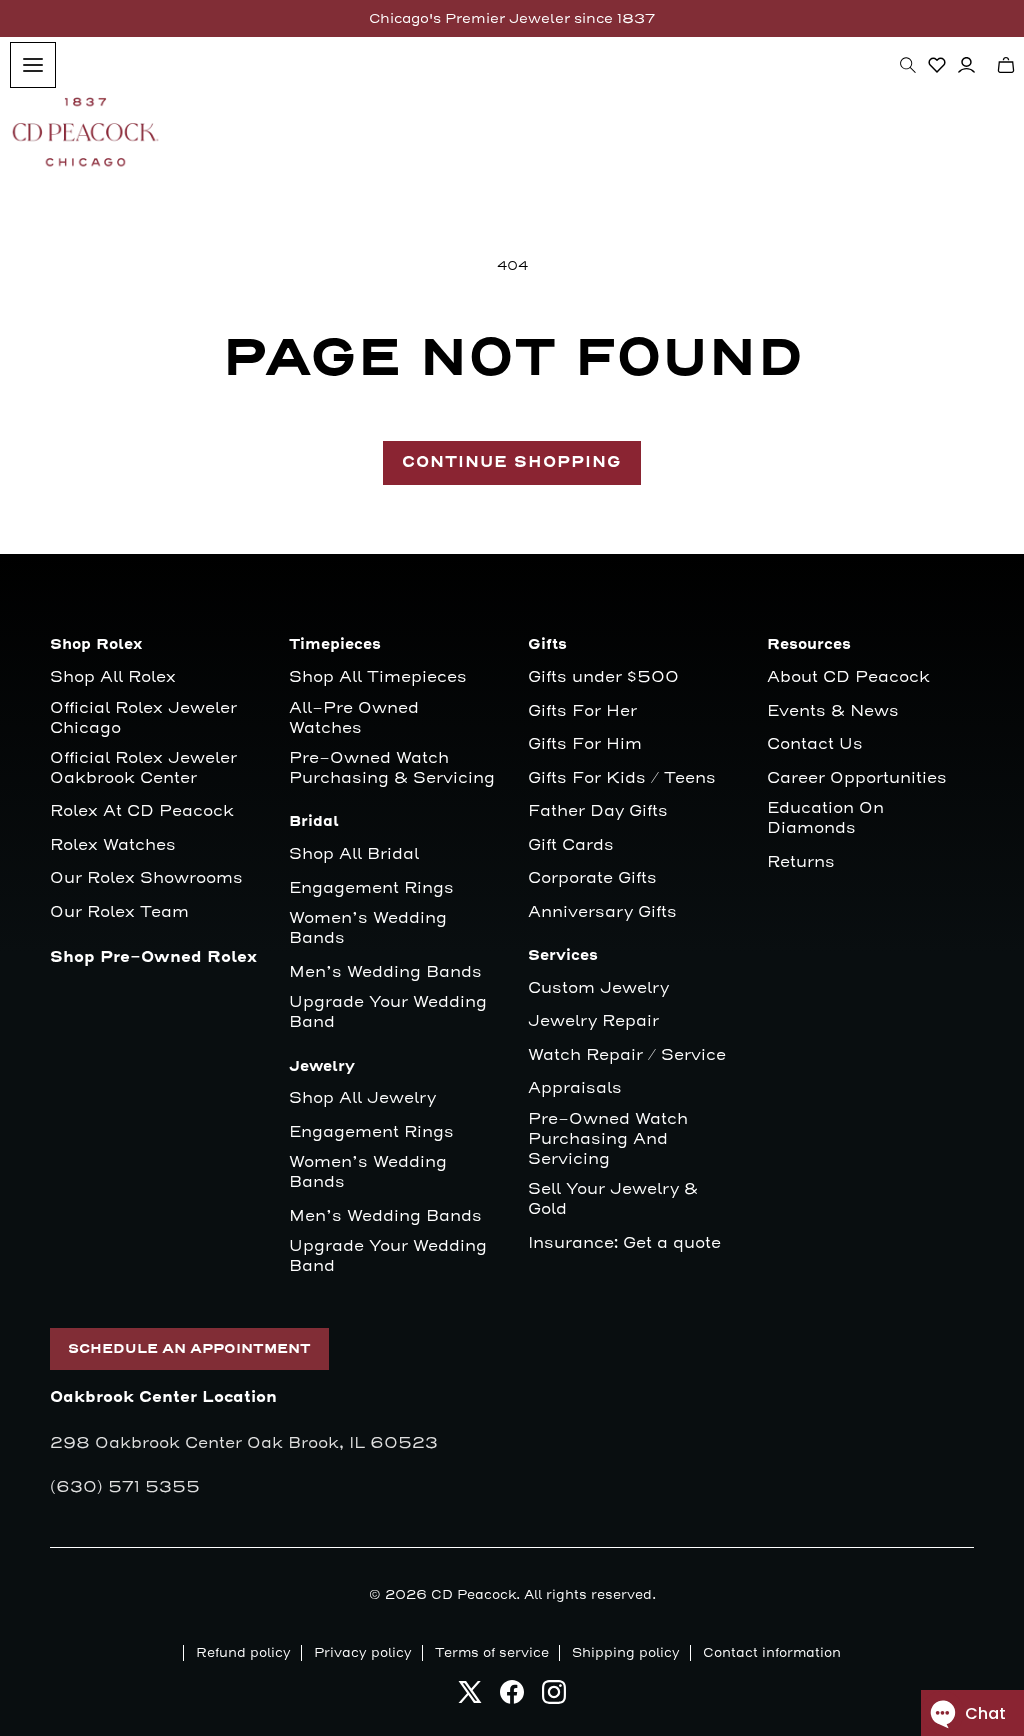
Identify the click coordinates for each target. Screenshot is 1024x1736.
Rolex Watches (113, 845)
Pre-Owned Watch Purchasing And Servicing (608, 1139)
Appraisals (575, 1088)
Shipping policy (626, 1653)
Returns (801, 862)
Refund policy (243, 1653)
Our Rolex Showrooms (146, 878)
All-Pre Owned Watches (354, 718)
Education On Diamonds (825, 818)
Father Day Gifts (598, 811)
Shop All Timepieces (378, 677)
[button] (908, 65)
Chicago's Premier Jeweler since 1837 (512, 18)
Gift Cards (571, 845)
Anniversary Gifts (602, 912)
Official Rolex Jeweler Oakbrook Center (143, 768)
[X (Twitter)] (470, 1697)
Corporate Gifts (592, 878)
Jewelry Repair (593, 1021)
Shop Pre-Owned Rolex (153, 957)
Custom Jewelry (598, 988)
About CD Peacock (848, 677)
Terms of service (492, 1653)
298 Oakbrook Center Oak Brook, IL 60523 (244, 1443)
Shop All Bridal (354, 854)
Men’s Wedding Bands (385, 972)
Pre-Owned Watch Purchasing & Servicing (392, 768)
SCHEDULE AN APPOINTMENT (189, 1349)
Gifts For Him (585, 744)
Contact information (772, 1653)
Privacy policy (363, 1653)
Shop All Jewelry (362, 1098)
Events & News (833, 711)
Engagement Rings (371, 888)
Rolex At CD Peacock (142, 811)
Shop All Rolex (113, 677)
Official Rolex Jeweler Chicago (146, 718)
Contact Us (815, 744)
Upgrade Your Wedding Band (388, 1012)
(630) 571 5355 (125, 1487)
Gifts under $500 (603, 677)
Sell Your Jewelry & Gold (613, 1199)
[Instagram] (554, 1697)
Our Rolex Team (119, 912)
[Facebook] (512, 1697)
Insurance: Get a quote (624, 1243)
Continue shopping (512, 462)
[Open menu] (33, 65)
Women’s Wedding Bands (368, 928)
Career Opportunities (857, 778)
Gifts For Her (582, 711)
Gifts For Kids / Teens (622, 778)
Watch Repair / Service (627, 1055)
